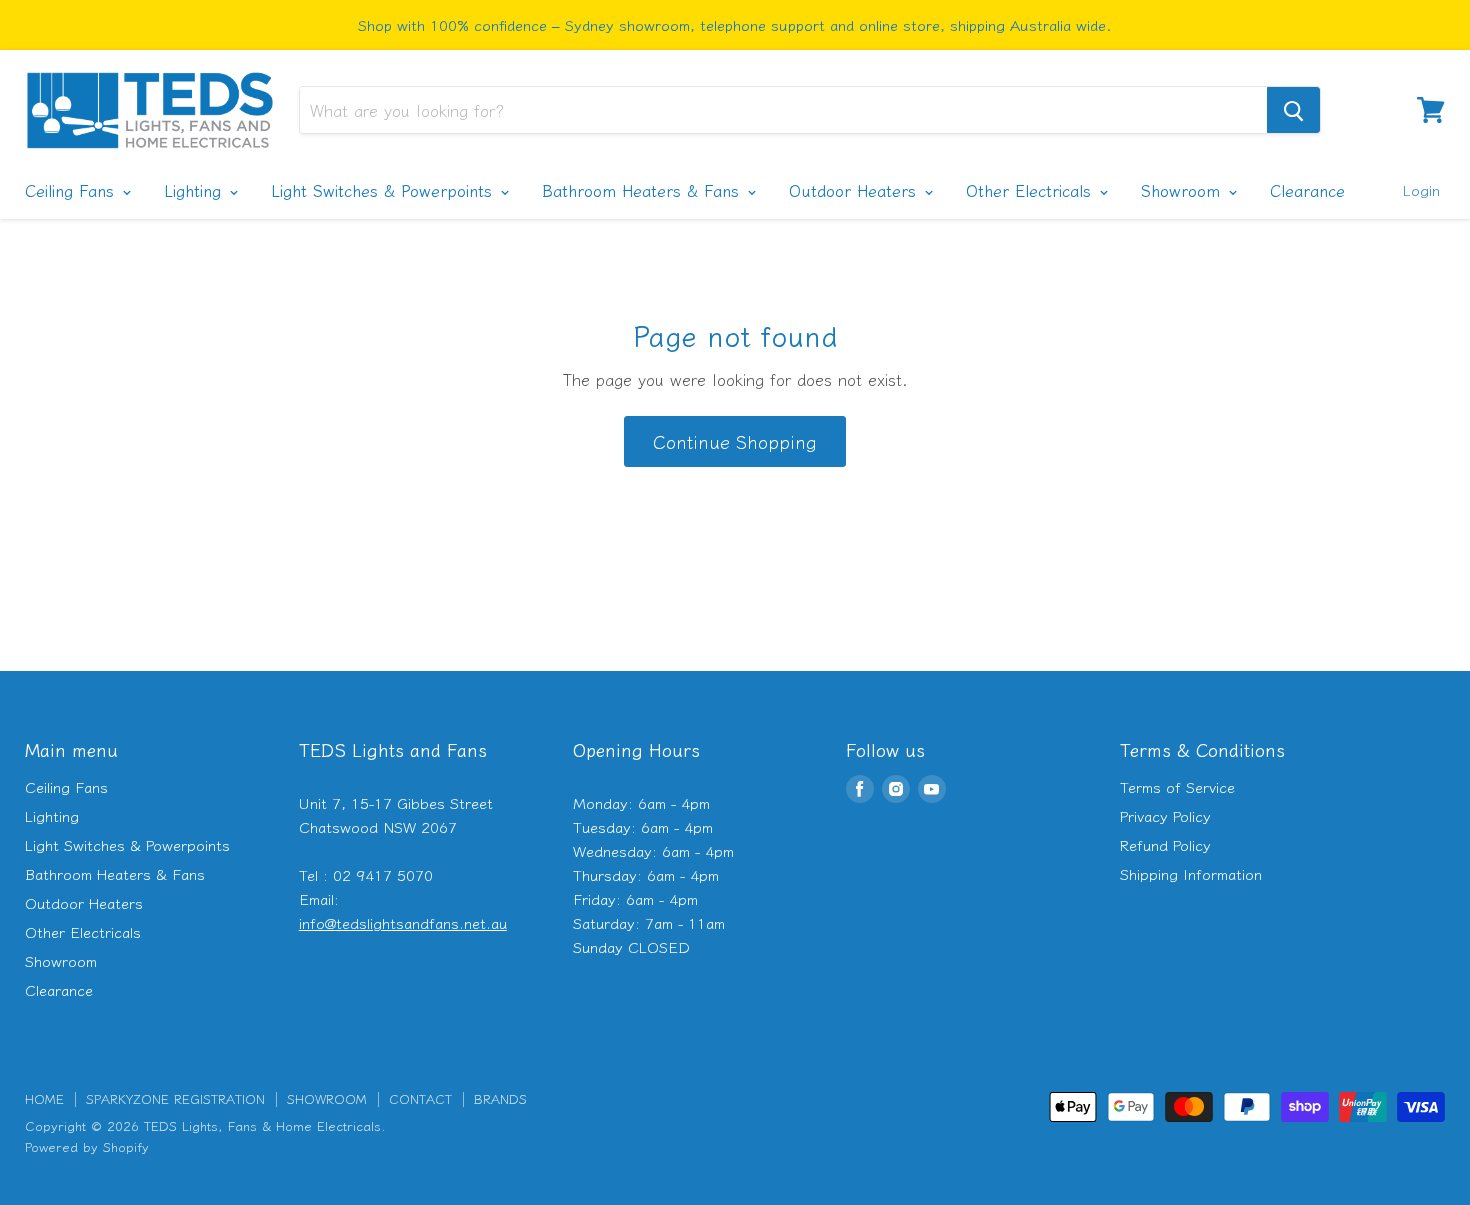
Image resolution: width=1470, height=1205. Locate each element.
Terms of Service (1177, 786)
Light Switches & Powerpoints (384, 190)
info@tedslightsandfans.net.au (403, 922)
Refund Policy (1165, 844)
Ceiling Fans (72, 190)
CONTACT (420, 1098)
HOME (44, 1098)
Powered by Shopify (87, 1146)
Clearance (1307, 190)
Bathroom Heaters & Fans (643, 190)
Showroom (1183, 190)
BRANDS (500, 1098)
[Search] (1293, 110)
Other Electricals (1031, 190)
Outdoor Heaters (855, 190)
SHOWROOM (327, 1098)
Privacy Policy (1165, 815)
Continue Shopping (735, 441)
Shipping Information (1191, 873)
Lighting (195, 190)
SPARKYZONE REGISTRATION (175, 1098)
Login (1421, 189)
